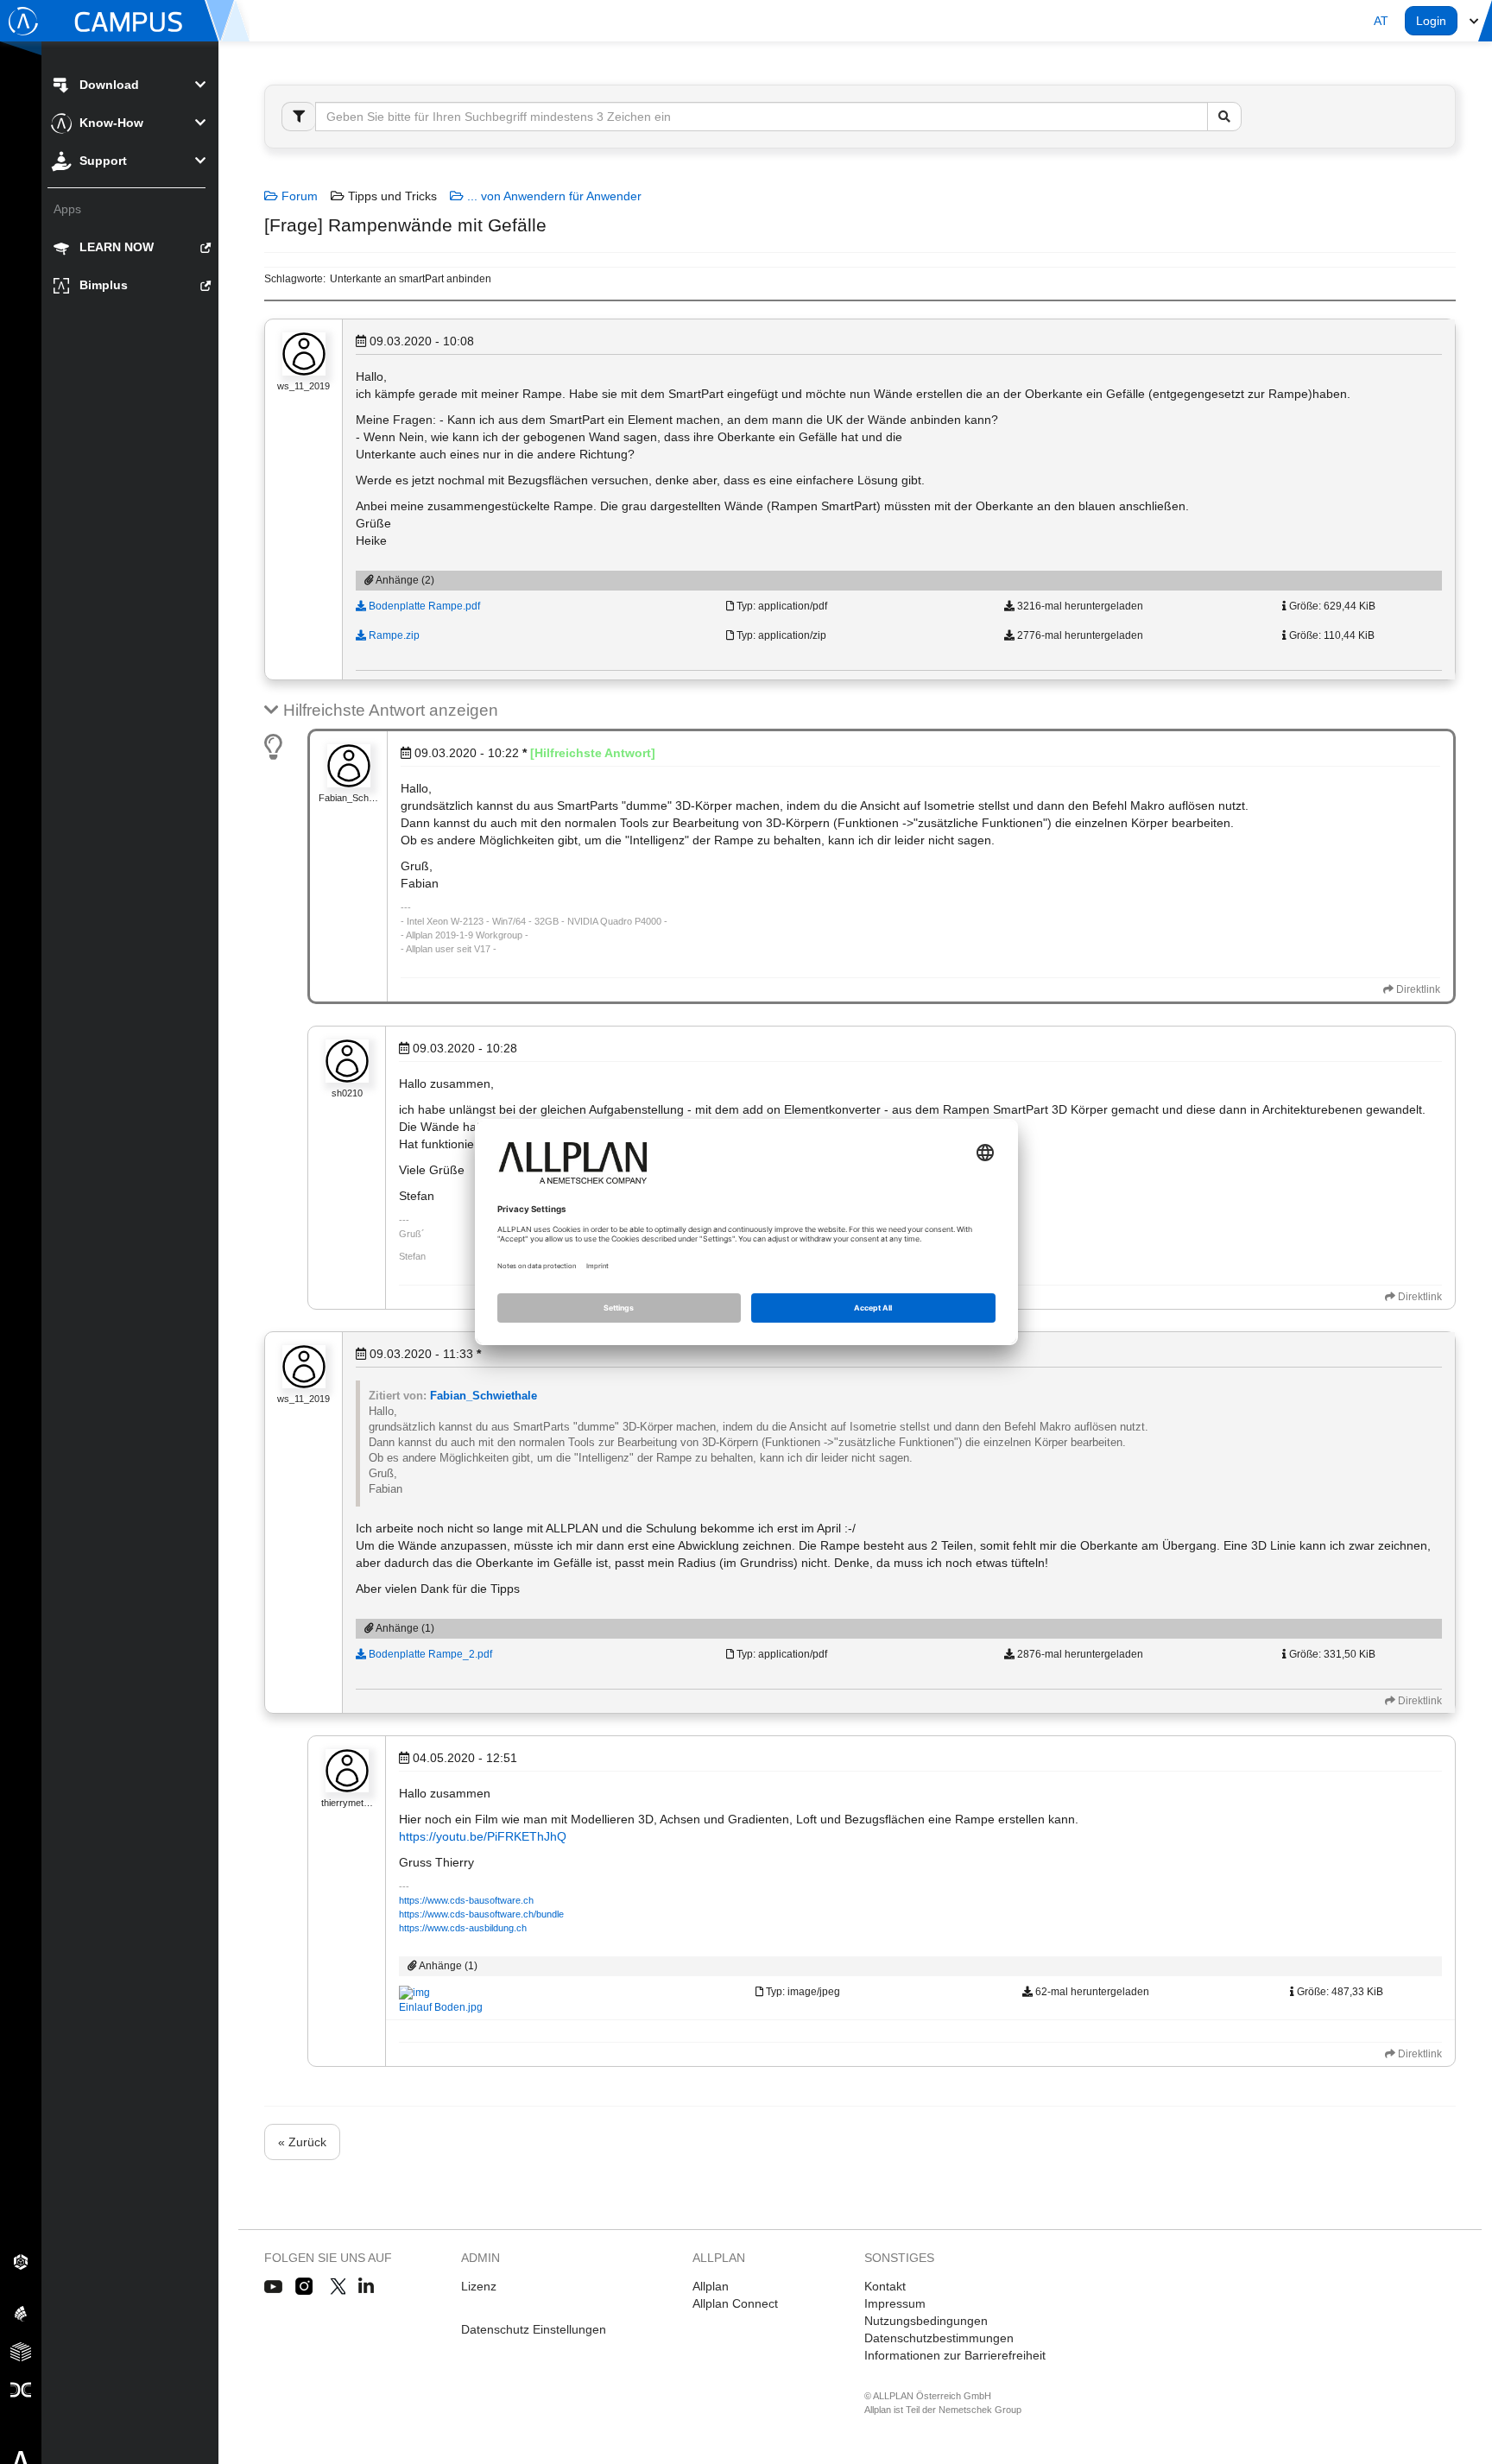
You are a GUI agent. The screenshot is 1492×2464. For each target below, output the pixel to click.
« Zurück (302, 2142)
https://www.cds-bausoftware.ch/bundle (481, 1914)
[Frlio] (21, 2351)
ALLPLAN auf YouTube (273, 2287)
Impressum (895, 2303)
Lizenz (479, 2286)
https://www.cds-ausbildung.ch (463, 1928)
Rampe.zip (393, 635)
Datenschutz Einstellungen (534, 2329)
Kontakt (885, 2286)
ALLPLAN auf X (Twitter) (337, 2287)
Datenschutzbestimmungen (939, 2338)
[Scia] (21, 2313)
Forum (298, 196)
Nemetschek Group (980, 2410)
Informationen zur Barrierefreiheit (955, 2355)
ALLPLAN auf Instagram (306, 2287)
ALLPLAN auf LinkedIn (367, 2287)
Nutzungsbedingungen (926, 2321)
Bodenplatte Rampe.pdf (423, 606)
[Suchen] (1224, 117)
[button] (1381, 21)
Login (1431, 21)
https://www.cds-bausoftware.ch (466, 1900)
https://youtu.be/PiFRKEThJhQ (483, 1836)
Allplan (711, 2286)
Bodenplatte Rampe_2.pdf (429, 1654)
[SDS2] (21, 2261)
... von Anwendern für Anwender (553, 196)
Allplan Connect (735, 2303)
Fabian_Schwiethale (484, 1396)
